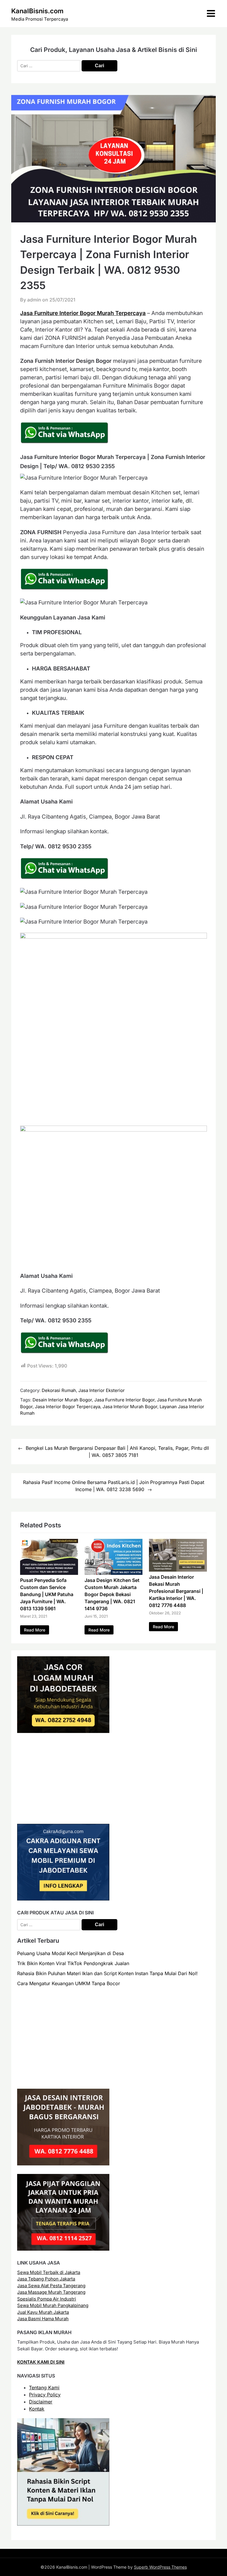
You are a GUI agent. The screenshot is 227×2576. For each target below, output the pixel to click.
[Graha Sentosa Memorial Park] (70, 2079)
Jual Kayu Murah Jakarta (43, 2312)
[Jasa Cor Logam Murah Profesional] (63, 1731)
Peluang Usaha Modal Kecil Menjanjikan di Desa (70, 1953)
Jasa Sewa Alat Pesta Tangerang (51, 2286)
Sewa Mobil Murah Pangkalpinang (53, 2305)
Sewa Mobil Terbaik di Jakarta (49, 2272)
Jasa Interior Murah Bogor (130, 1407)
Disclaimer (41, 2402)
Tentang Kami (44, 2388)
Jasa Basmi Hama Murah (43, 2319)
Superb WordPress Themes (160, 2567)
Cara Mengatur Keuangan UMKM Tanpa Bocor (69, 1983)
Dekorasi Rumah (59, 1390)
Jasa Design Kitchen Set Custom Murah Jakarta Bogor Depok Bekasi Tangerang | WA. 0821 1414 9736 (112, 1594)
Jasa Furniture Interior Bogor (124, 1400)
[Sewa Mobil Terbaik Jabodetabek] (63, 1899)
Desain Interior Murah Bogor (62, 1400)
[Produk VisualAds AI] (63, 2524)
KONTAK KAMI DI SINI (41, 2362)
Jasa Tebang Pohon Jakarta (46, 2279)
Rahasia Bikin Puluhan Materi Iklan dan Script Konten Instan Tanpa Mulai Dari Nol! (107, 1973)
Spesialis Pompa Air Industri (47, 2299)
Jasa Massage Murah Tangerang (51, 2292)
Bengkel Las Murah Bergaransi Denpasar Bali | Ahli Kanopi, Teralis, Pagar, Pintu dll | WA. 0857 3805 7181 (117, 1452)
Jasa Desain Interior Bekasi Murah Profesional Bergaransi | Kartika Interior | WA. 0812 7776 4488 (176, 1591)
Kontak (37, 2409)
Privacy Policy (45, 2395)
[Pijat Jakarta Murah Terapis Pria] (63, 2249)
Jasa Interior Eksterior (102, 1390)
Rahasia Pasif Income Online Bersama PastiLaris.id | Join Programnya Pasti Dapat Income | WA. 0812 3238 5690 (114, 1486)
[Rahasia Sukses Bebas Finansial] (63, 1814)
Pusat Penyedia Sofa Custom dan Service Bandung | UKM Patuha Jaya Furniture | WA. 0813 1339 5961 (47, 1594)
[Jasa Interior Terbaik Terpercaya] (63, 2164)
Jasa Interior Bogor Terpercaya (68, 1407)
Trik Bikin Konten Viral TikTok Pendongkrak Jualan (73, 1963)
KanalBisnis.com (37, 11)
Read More (35, 1630)
